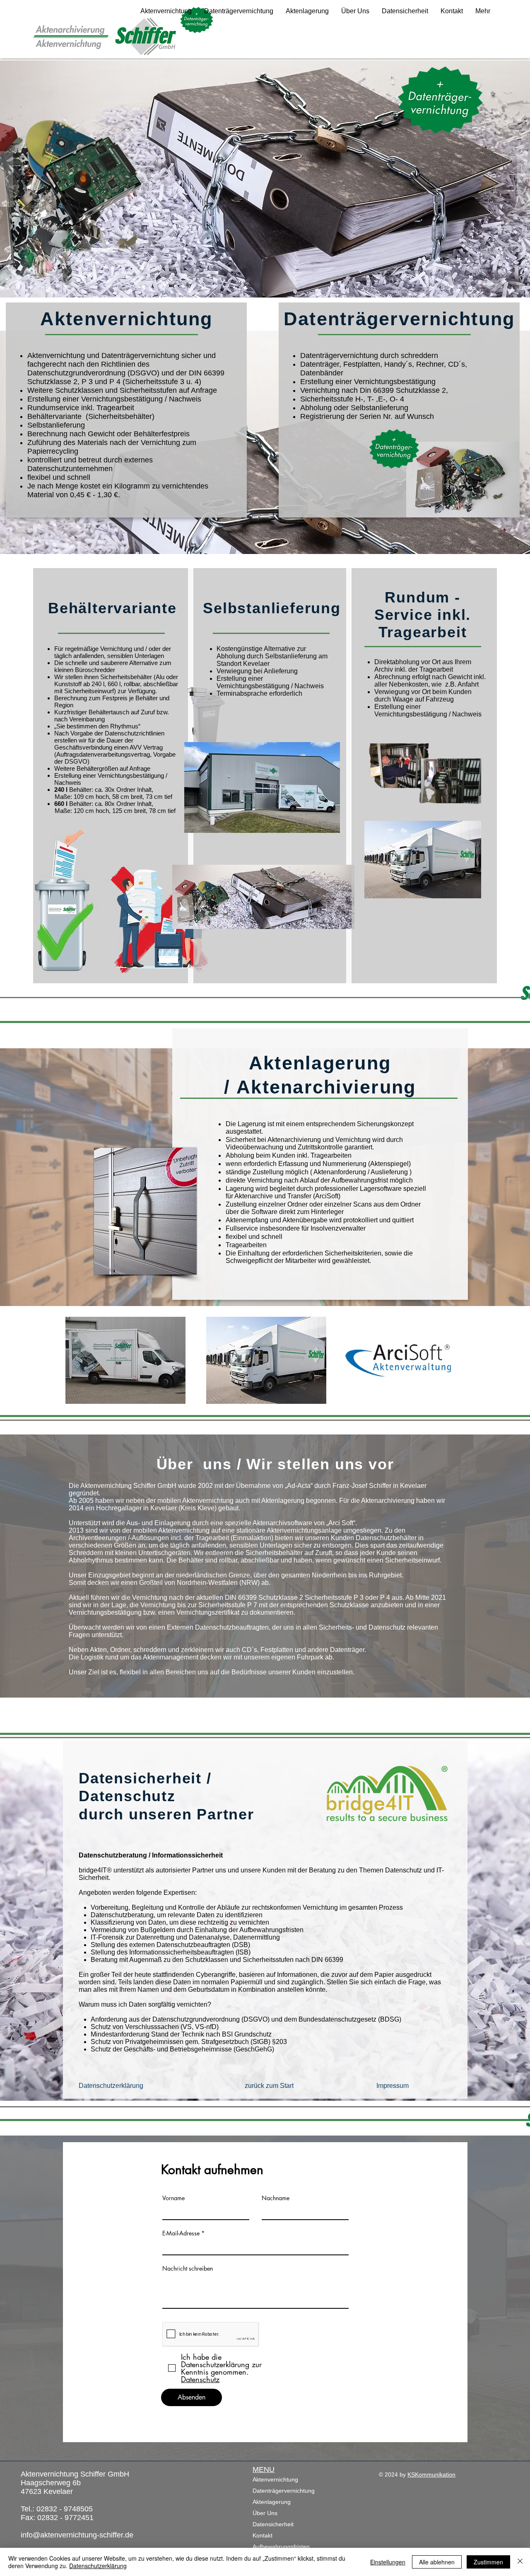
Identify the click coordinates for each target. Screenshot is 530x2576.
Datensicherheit (273, 2524)
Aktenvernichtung (275, 2479)
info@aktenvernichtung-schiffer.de (77, 2535)
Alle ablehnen (437, 2562)
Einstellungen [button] (388, 2562)
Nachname (276, 2198)
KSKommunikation (431, 2474)
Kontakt (263, 2535)
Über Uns (265, 2513)
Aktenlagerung (272, 2502)
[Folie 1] (265, 543)
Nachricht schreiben (188, 2269)
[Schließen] (520, 2562)
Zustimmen (488, 2562)
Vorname (173, 2198)
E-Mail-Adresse (181, 2233)
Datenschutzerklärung (98, 2566)
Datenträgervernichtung (284, 2491)
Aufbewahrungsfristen (281, 2547)
